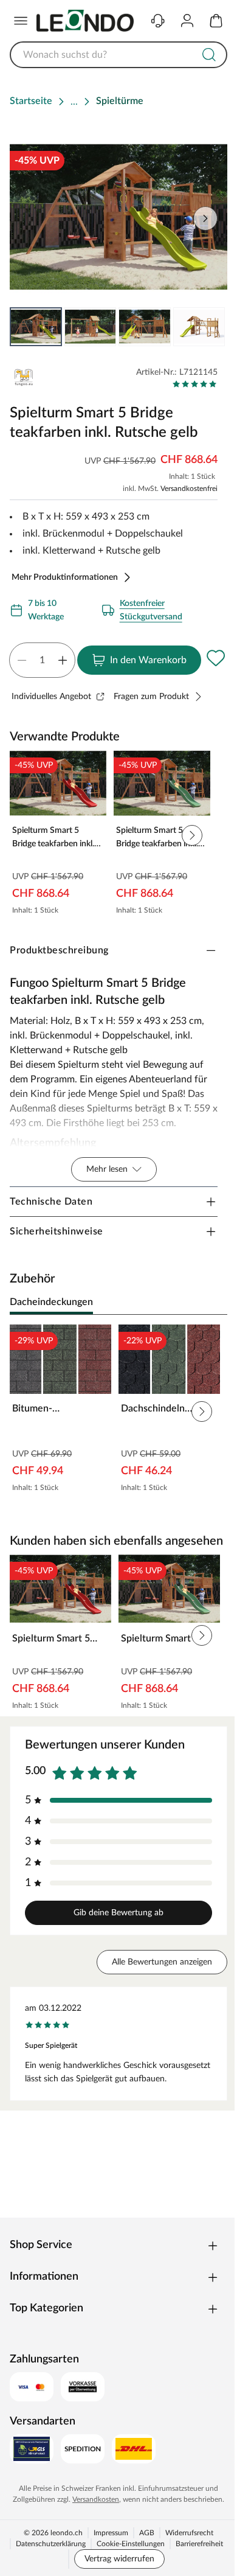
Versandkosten (96, 2499)
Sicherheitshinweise (57, 1231)
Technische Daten (51, 1202)
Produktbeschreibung (59, 950)
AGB (147, 2533)
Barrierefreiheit (199, 2544)
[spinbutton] (42, 660)
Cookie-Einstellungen (131, 2544)
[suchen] (209, 55)
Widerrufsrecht (189, 2533)
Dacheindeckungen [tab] (51, 1302)
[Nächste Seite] (208, 327)
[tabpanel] (118, 1412)
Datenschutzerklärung (51, 2544)
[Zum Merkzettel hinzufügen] (216, 658)
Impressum (111, 2533)
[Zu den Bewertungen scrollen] (195, 384)
